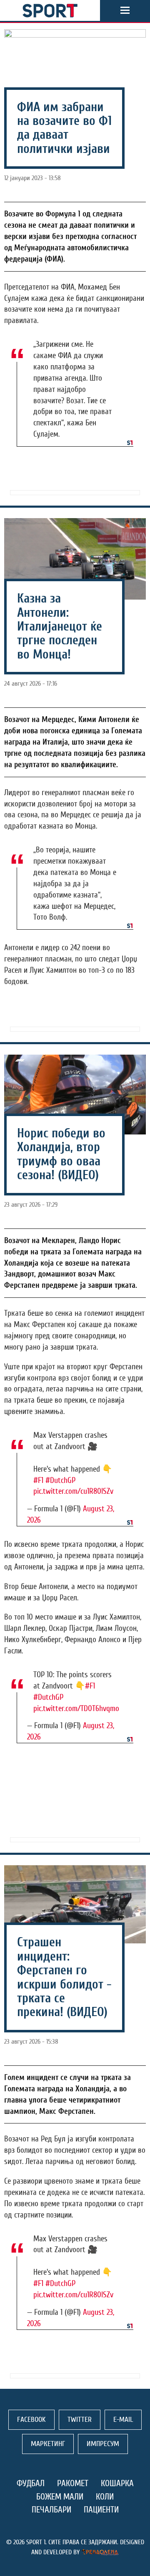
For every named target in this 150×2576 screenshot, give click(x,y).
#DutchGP (60, 1480)
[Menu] (125, 10)
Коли (105, 2497)
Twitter (80, 2420)
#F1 (38, 1480)
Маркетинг (48, 2444)
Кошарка (117, 2483)
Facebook (31, 2420)
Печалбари (51, 2510)
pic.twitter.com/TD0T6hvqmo (76, 1709)
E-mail (123, 2420)
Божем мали (60, 2497)
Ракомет (73, 2483)
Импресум (103, 2444)
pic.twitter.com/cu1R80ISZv (73, 1491)
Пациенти (101, 2510)
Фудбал (31, 2483)
